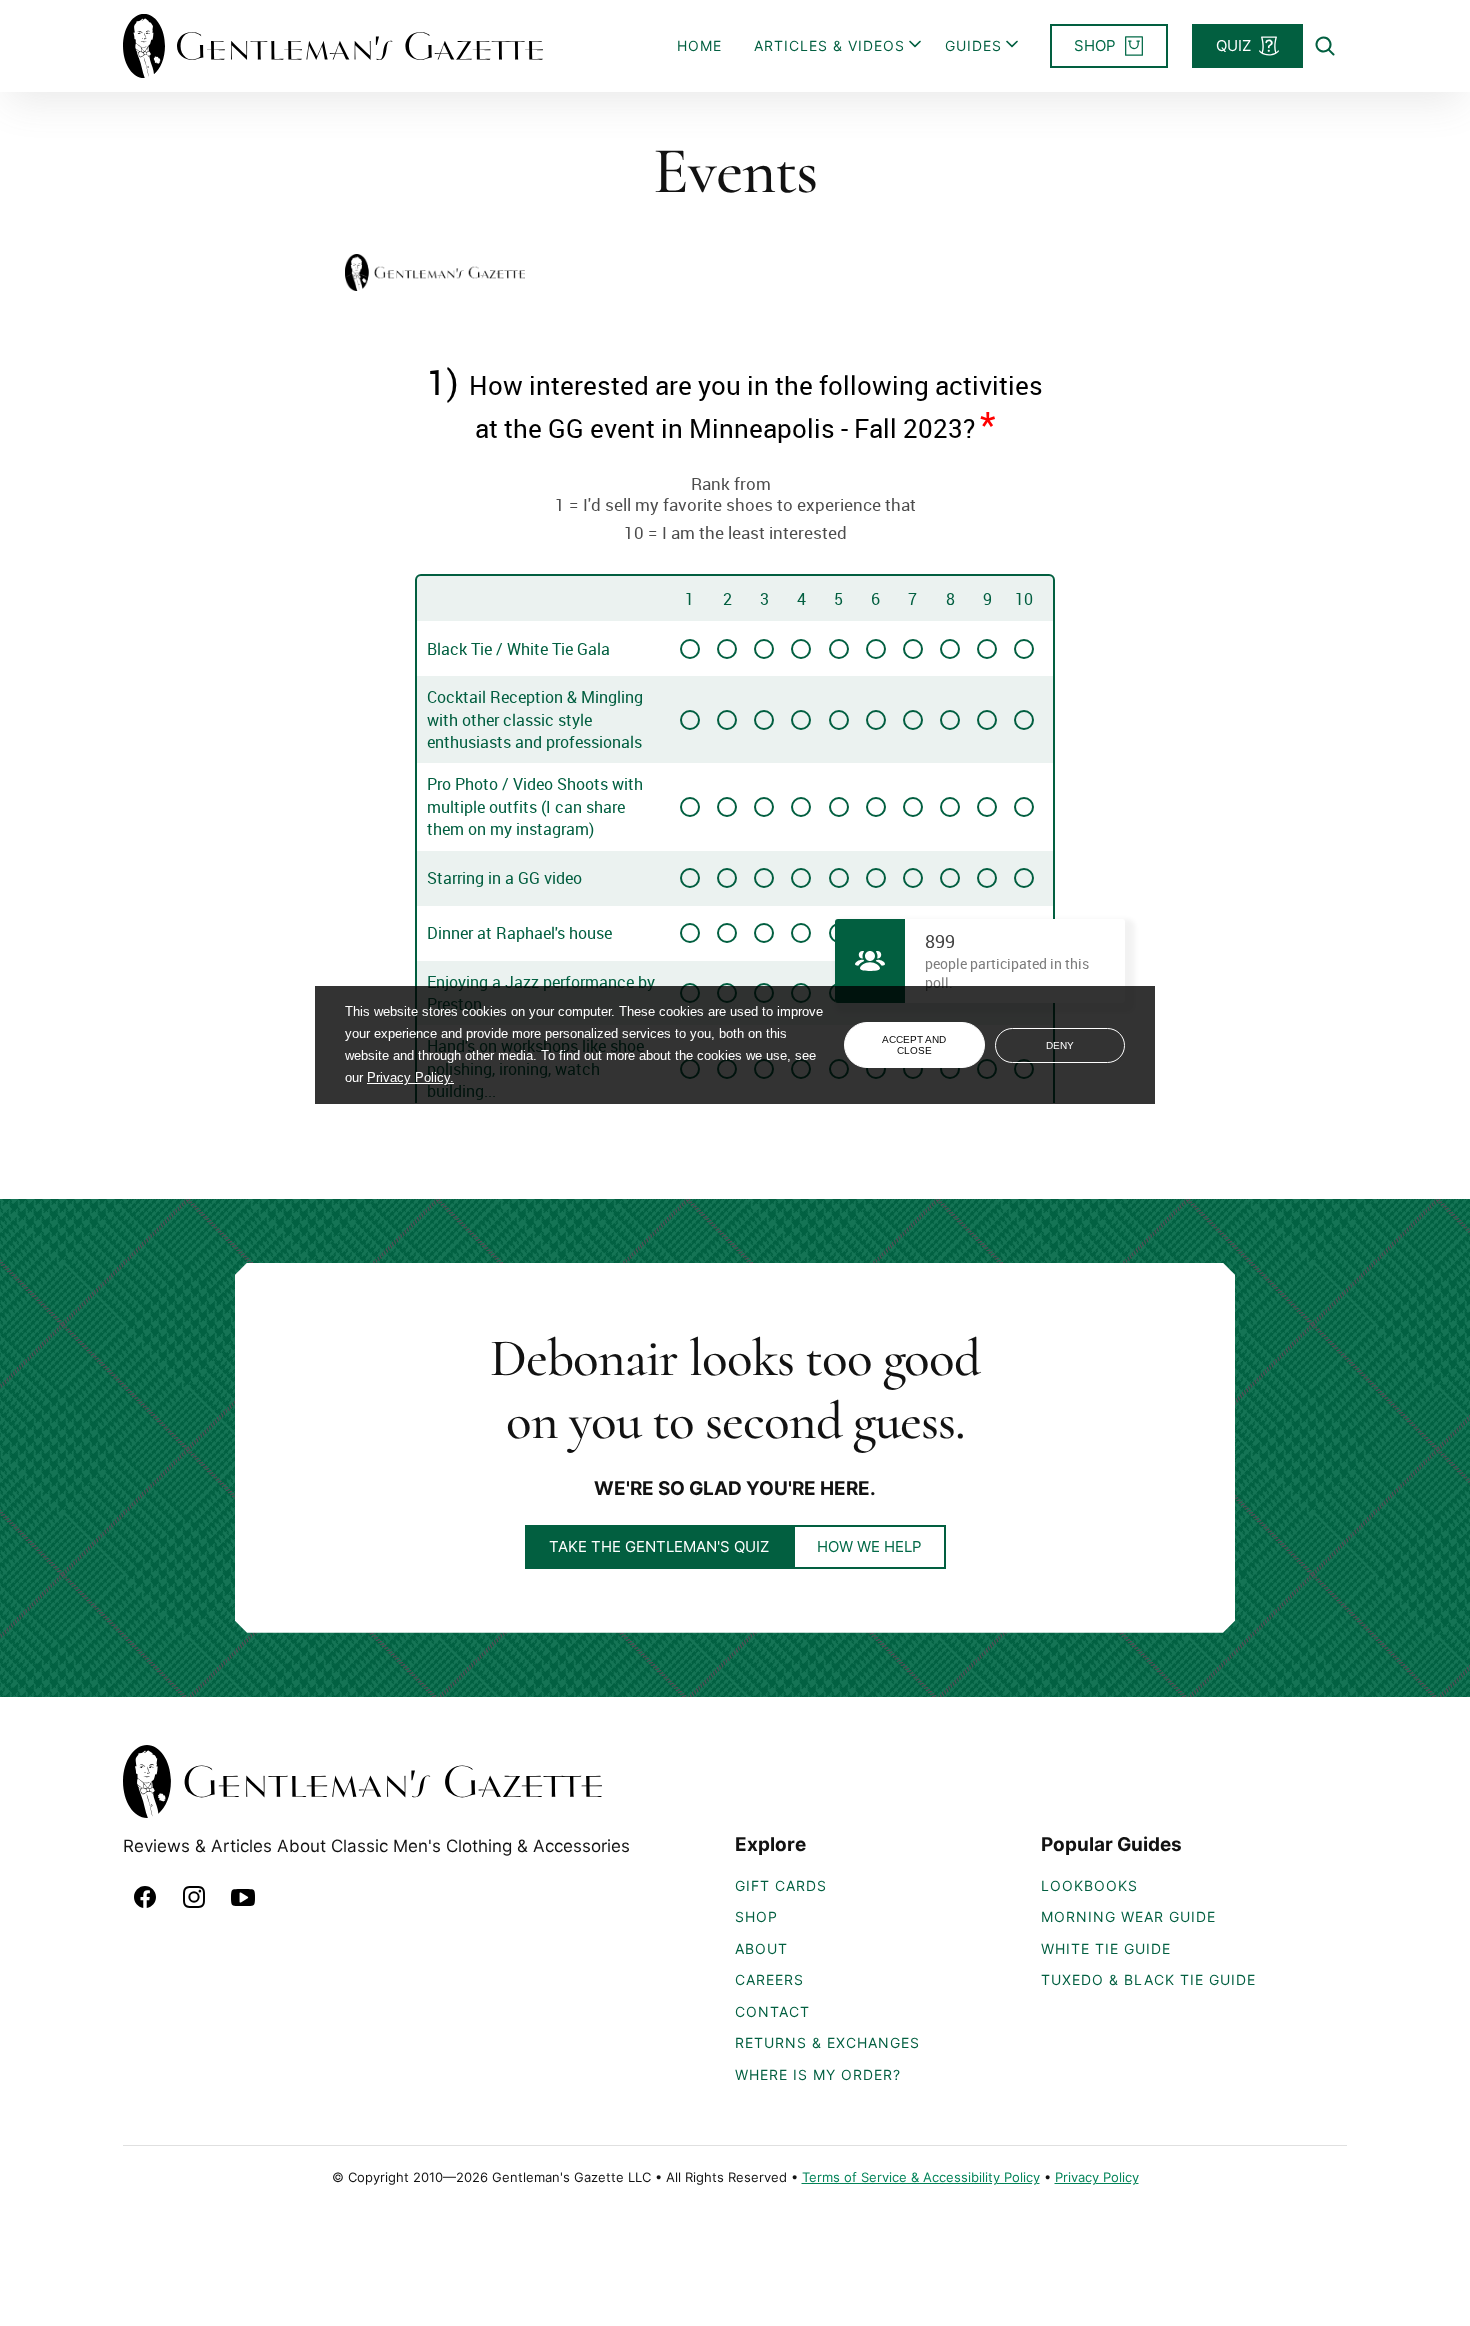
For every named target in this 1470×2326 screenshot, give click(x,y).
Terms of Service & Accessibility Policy (921, 2177)
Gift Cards (781, 1885)
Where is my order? (818, 2074)
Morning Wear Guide (1128, 1916)
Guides (973, 45)
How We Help (869, 1546)
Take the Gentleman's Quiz (659, 1546)
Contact (772, 2011)
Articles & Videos (829, 45)
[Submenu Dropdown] (915, 44)
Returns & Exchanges (827, 2042)
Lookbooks (1089, 1885)
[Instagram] (194, 1897)
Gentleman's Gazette (333, 46)
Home (699, 45)
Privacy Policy (1097, 2177)
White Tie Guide (1106, 1948)
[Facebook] (145, 1897)
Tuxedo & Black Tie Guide (1148, 1979)
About (761, 1948)
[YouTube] (243, 1897)
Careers (769, 1979)
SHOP (756, 1916)
